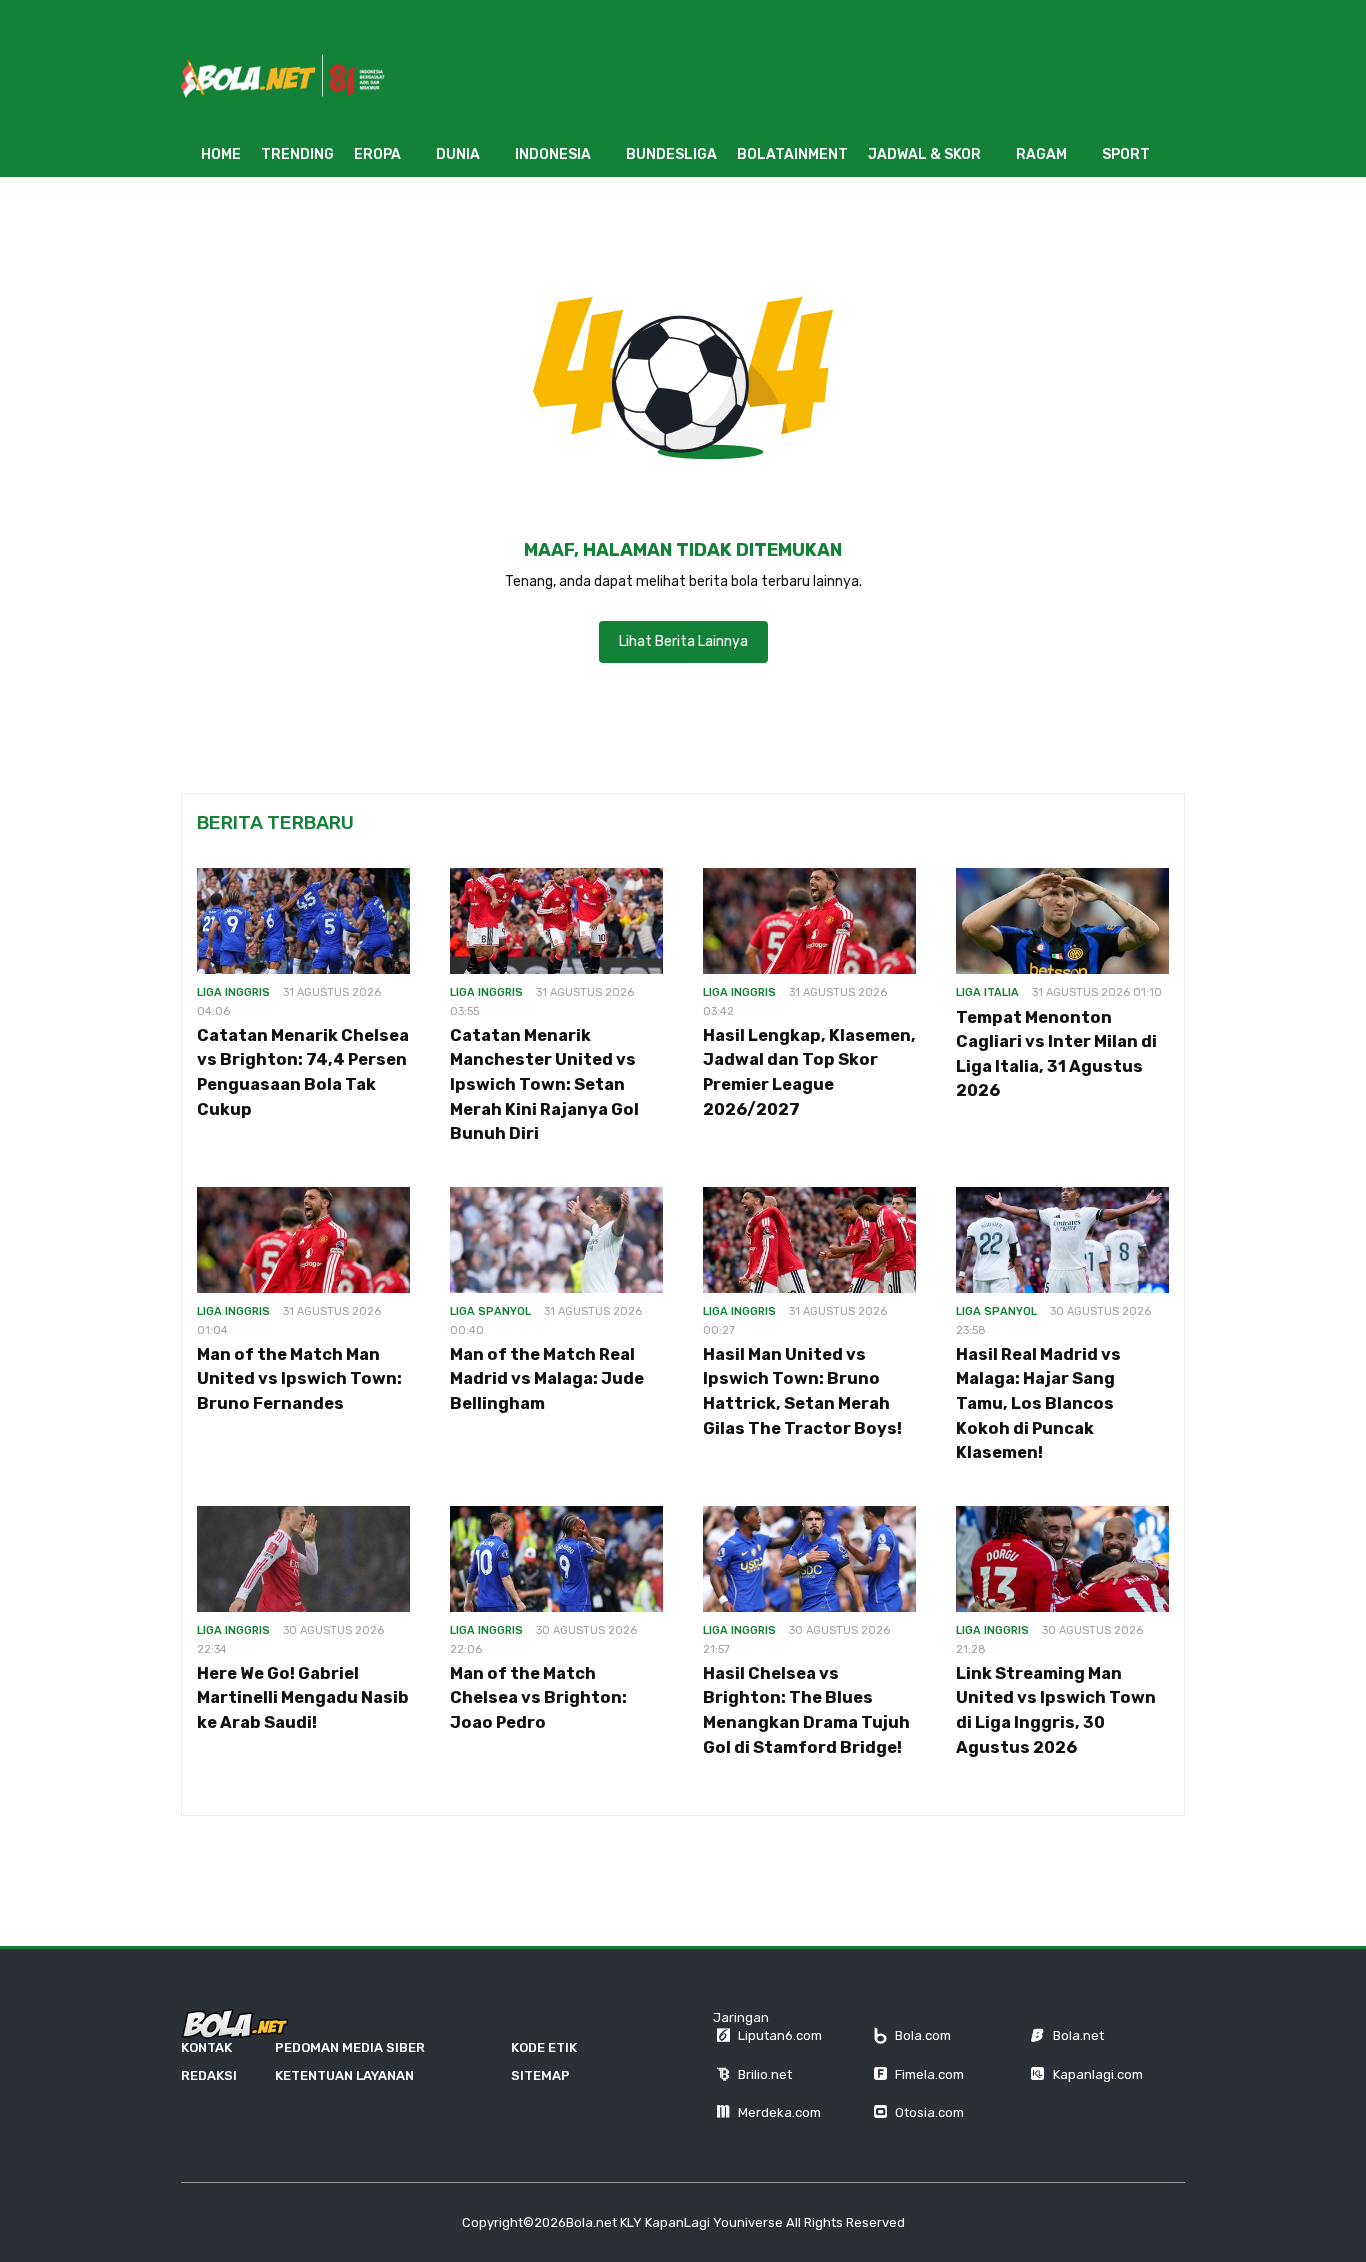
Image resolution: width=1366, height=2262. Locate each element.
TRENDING (297, 154)
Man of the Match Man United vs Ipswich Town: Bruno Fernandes (299, 1379)
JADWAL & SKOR (924, 154)
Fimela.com (929, 2074)
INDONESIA (553, 154)
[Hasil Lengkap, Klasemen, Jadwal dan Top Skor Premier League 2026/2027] (809, 921)
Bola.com (923, 2035)
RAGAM (1041, 154)
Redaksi (209, 2075)
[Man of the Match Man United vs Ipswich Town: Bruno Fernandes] (303, 1240)
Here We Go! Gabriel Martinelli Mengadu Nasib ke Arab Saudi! (303, 1698)
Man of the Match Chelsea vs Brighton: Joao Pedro (538, 1698)
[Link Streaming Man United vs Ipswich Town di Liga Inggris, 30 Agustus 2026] (1062, 1559)
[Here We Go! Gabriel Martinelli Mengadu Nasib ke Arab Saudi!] (303, 1559)
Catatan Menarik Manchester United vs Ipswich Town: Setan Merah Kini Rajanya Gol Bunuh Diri (544, 1084)
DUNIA (458, 154)
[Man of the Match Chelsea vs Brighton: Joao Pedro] (556, 1559)
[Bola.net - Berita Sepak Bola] (235, 2024)
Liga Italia (987, 992)
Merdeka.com (779, 2112)
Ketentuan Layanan (344, 2075)
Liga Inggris (233, 992)
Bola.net (1078, 2035)
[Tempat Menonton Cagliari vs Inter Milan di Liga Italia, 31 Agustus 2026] (1062, 921)
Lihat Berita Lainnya (683, 641)
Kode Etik (544, 2047)
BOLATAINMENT (792, 154)
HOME (221, 154)
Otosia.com (929, 2112)
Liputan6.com (780, 2035)
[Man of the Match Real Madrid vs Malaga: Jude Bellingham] (556, 1240)
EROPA (377, 154)
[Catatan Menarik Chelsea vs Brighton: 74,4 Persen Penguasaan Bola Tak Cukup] (303, 921)
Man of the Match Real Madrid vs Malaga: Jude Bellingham (547, 1379)
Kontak (206, 2047)
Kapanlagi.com (1098, 2074)
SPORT (1126, 154)
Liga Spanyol (490, 1311)
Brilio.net (765, 2074)
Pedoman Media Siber (350, 2047)
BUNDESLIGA (671, 154)
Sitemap (540, 2075)
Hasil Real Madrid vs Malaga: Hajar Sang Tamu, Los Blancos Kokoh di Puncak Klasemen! (1038, 1403)
